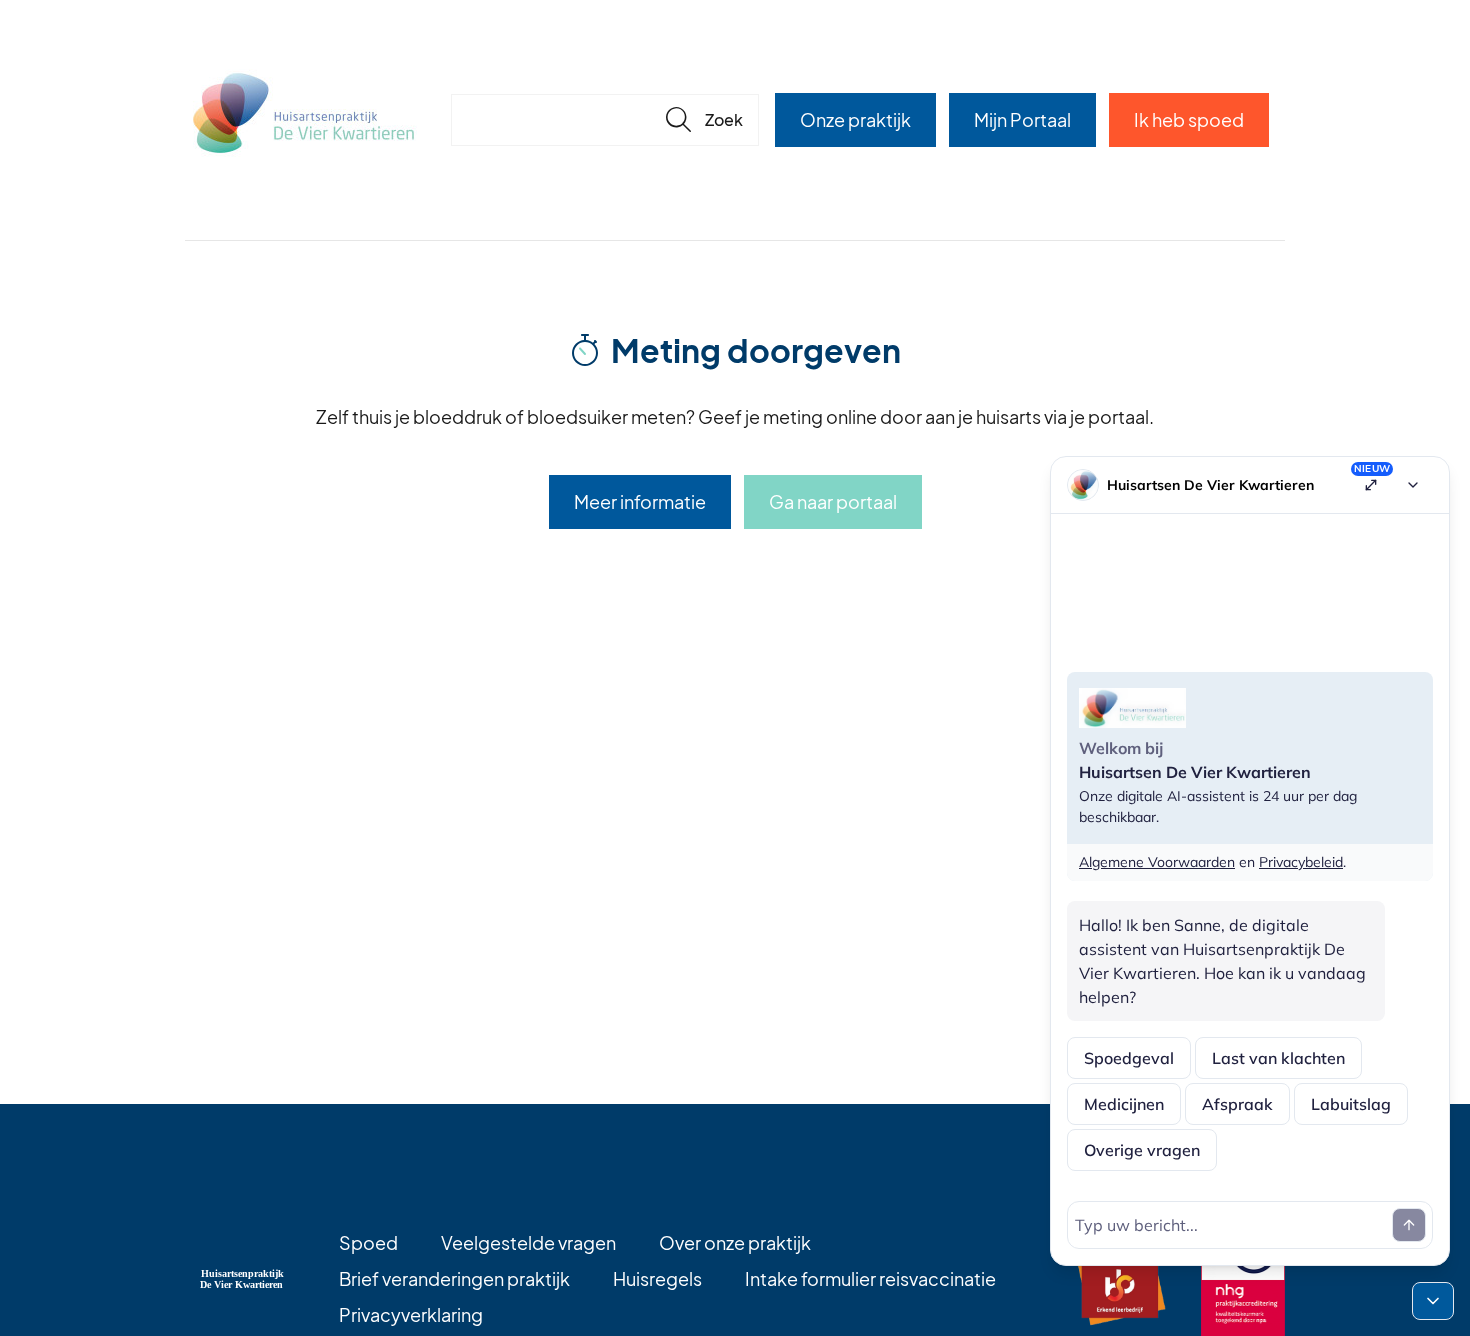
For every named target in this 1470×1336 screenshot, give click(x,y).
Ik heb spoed (1189, 119)
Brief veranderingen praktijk (454, 1278)
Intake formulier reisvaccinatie (870, 1278)
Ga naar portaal (833, 501)
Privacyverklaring (411, 1314)
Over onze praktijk (735, 1242)
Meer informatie (640, 501)
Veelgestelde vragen (528, 1242)
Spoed (368, 1242)
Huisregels (657, 1278)
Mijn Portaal (1022, 119)
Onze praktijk (855, 119)
